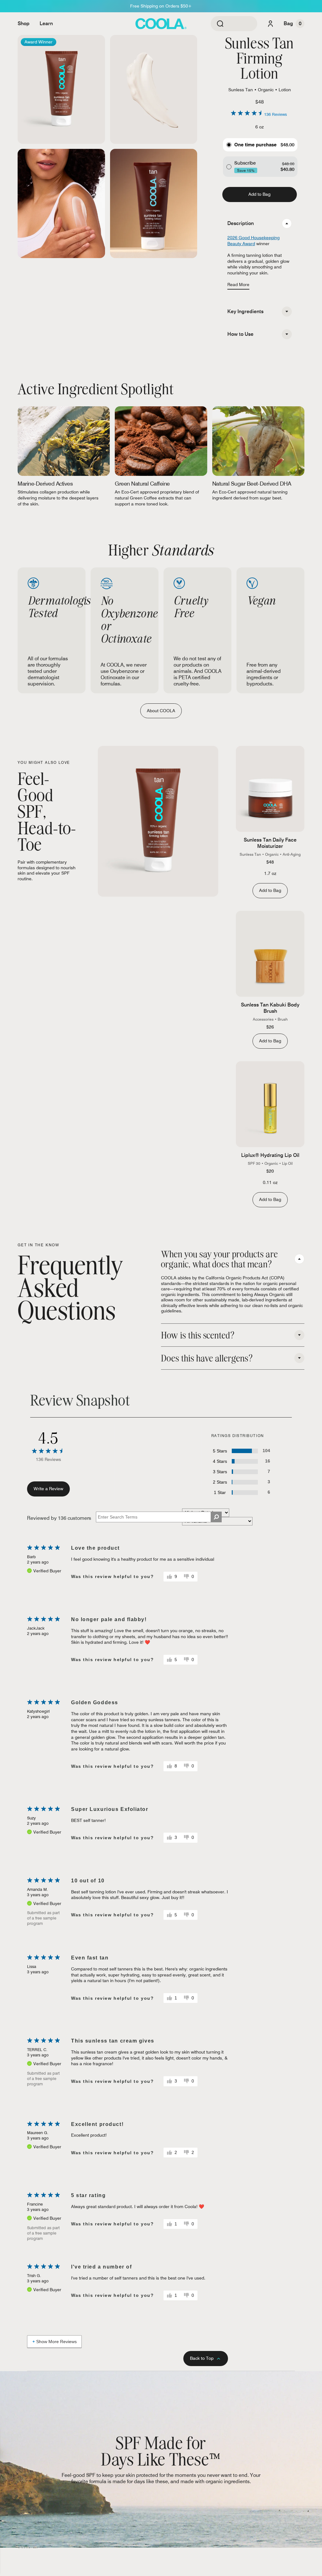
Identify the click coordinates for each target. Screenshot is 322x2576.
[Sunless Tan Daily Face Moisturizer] (270, 789)
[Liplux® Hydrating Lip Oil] (270, 1104)
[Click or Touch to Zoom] (61, 90)
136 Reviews (275, 114)
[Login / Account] (270, 24)
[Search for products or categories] (220, 24)
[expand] (287, 312)
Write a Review (48, 1489)
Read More (238, 285)
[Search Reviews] (216, 1517)
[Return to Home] (161, 24)
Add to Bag (259, 194)
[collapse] (287, 223)
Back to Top (202, 2358)
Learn (46, 23)
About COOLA (161, 711)
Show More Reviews (56, 2342)
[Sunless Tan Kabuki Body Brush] (270, 954)
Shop (24, 23)
